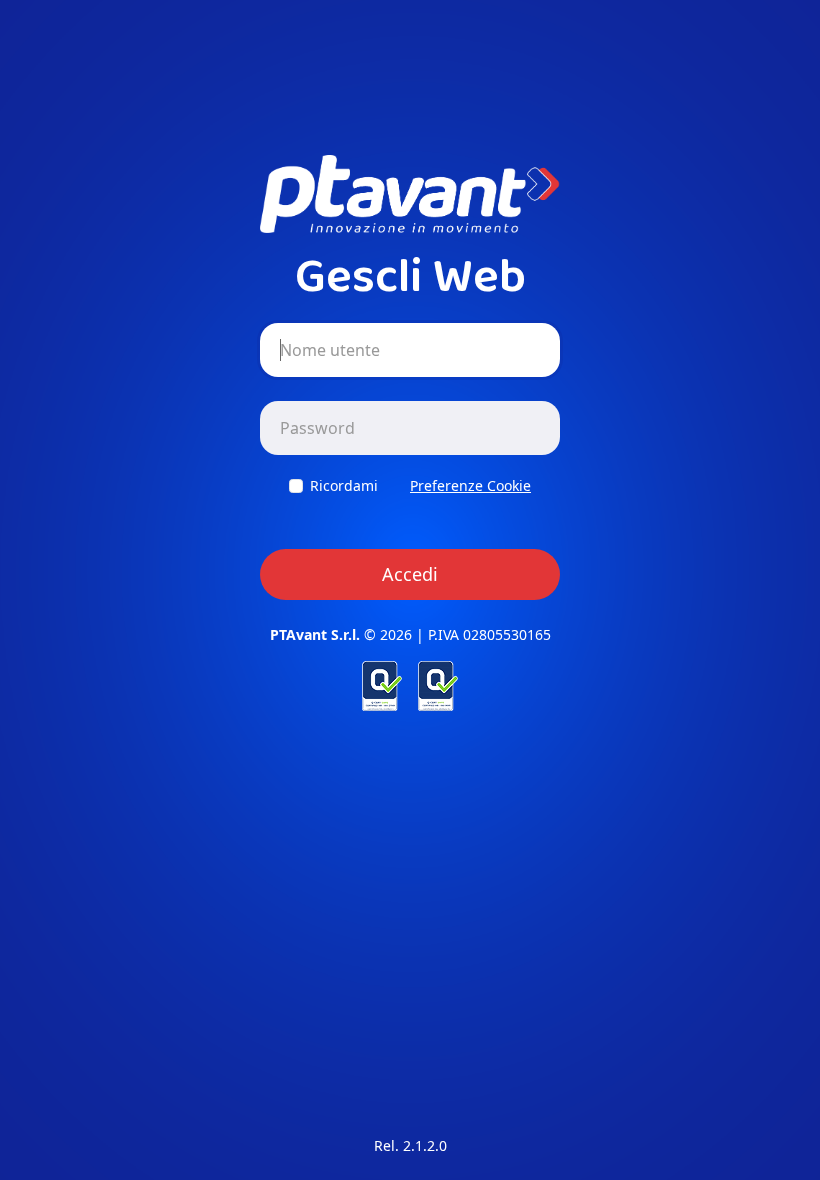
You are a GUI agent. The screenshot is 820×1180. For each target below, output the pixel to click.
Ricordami (344, 485)
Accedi (410, 574)
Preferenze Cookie (470, 485)
